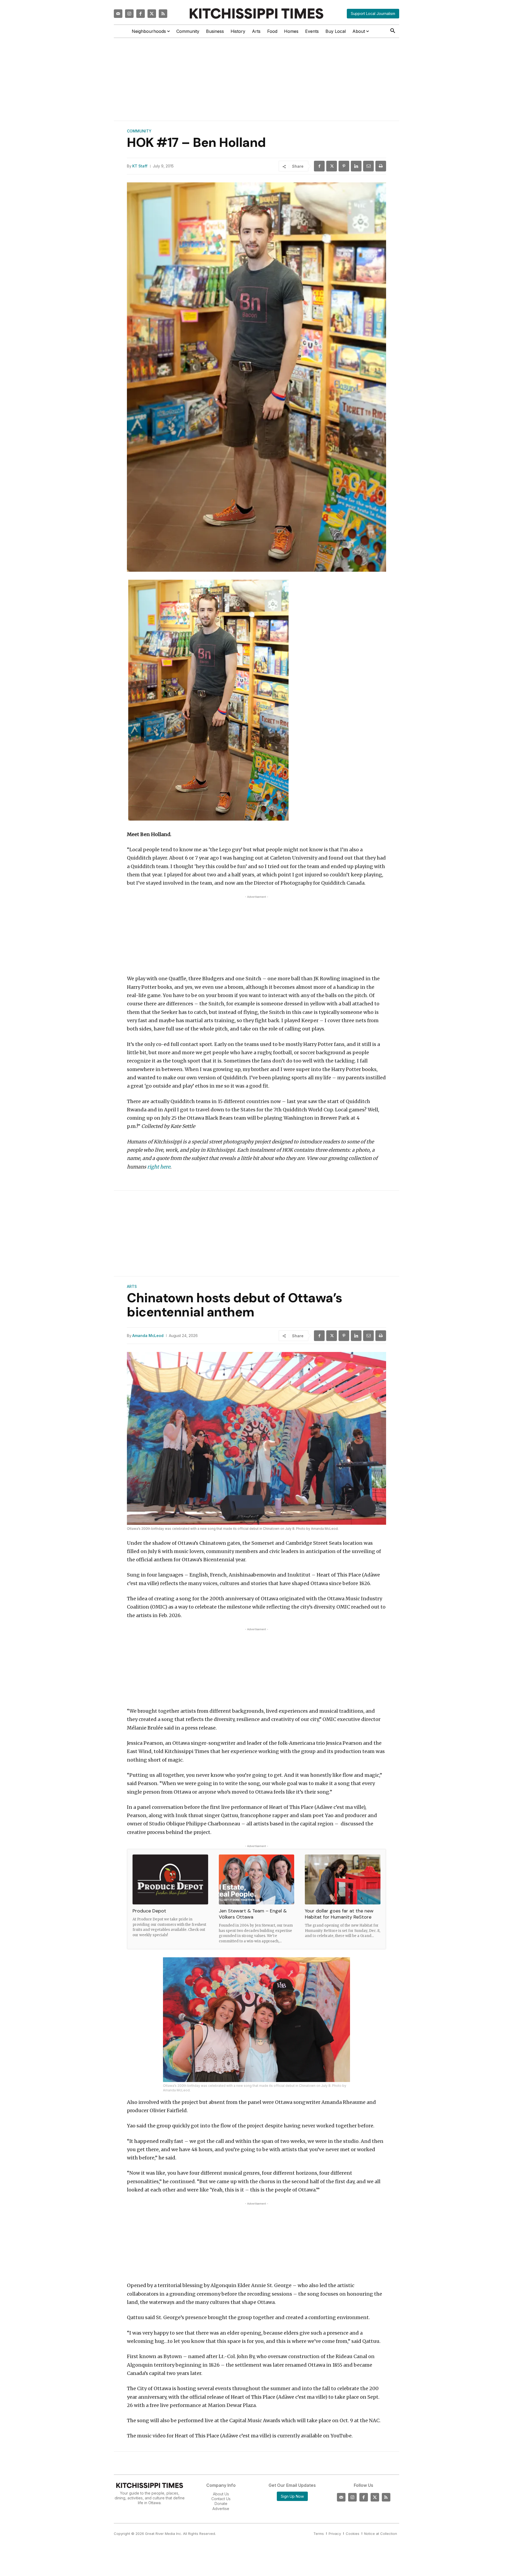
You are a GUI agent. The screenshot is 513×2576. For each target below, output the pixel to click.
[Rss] (163, 14)
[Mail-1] (118, 14)
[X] (332, 166)
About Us (221, 2494)
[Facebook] (141, 14)
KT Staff (140, 166)
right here (159, 1167)
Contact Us (221, 2499)
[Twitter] (152, 14)
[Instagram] (129, 14)
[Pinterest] (344, 166)
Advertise (221, 2509)
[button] (393, 31)
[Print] (381, 166)
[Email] (368, 166)
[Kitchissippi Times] (256, 13)
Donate (221, 2504)
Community (139, 131)
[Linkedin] (356, 166)
